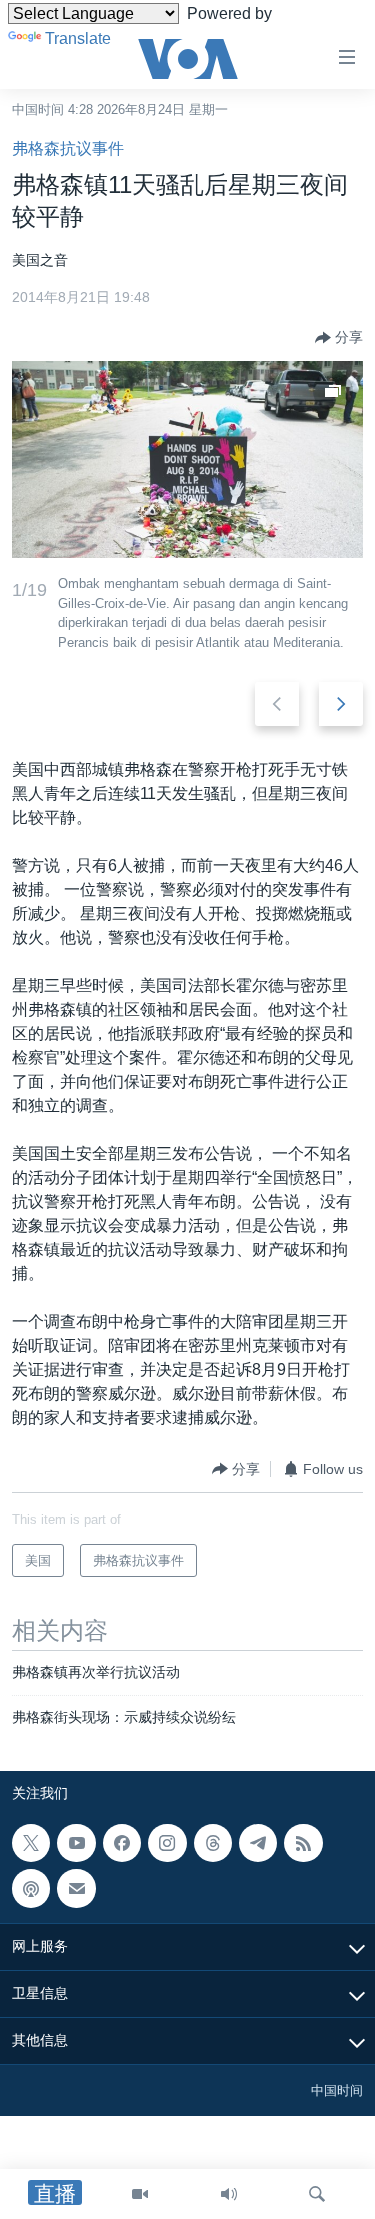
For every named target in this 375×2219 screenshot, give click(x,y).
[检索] (317, 2194)
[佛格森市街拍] (187, 459)
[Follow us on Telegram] (258, 1843)
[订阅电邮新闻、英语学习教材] (76, 1889)
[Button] (339, 338)
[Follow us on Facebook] (122, 1843)
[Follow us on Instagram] (167, 1843)
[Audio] (229, 2194)
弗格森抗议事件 (68, 148)
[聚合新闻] (303, 1843)
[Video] (140, 2194)
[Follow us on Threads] (213, 1843)
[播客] (31, 1889)
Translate (78, 38)
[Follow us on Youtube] (76, 1843)
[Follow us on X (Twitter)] (31, 1843)
